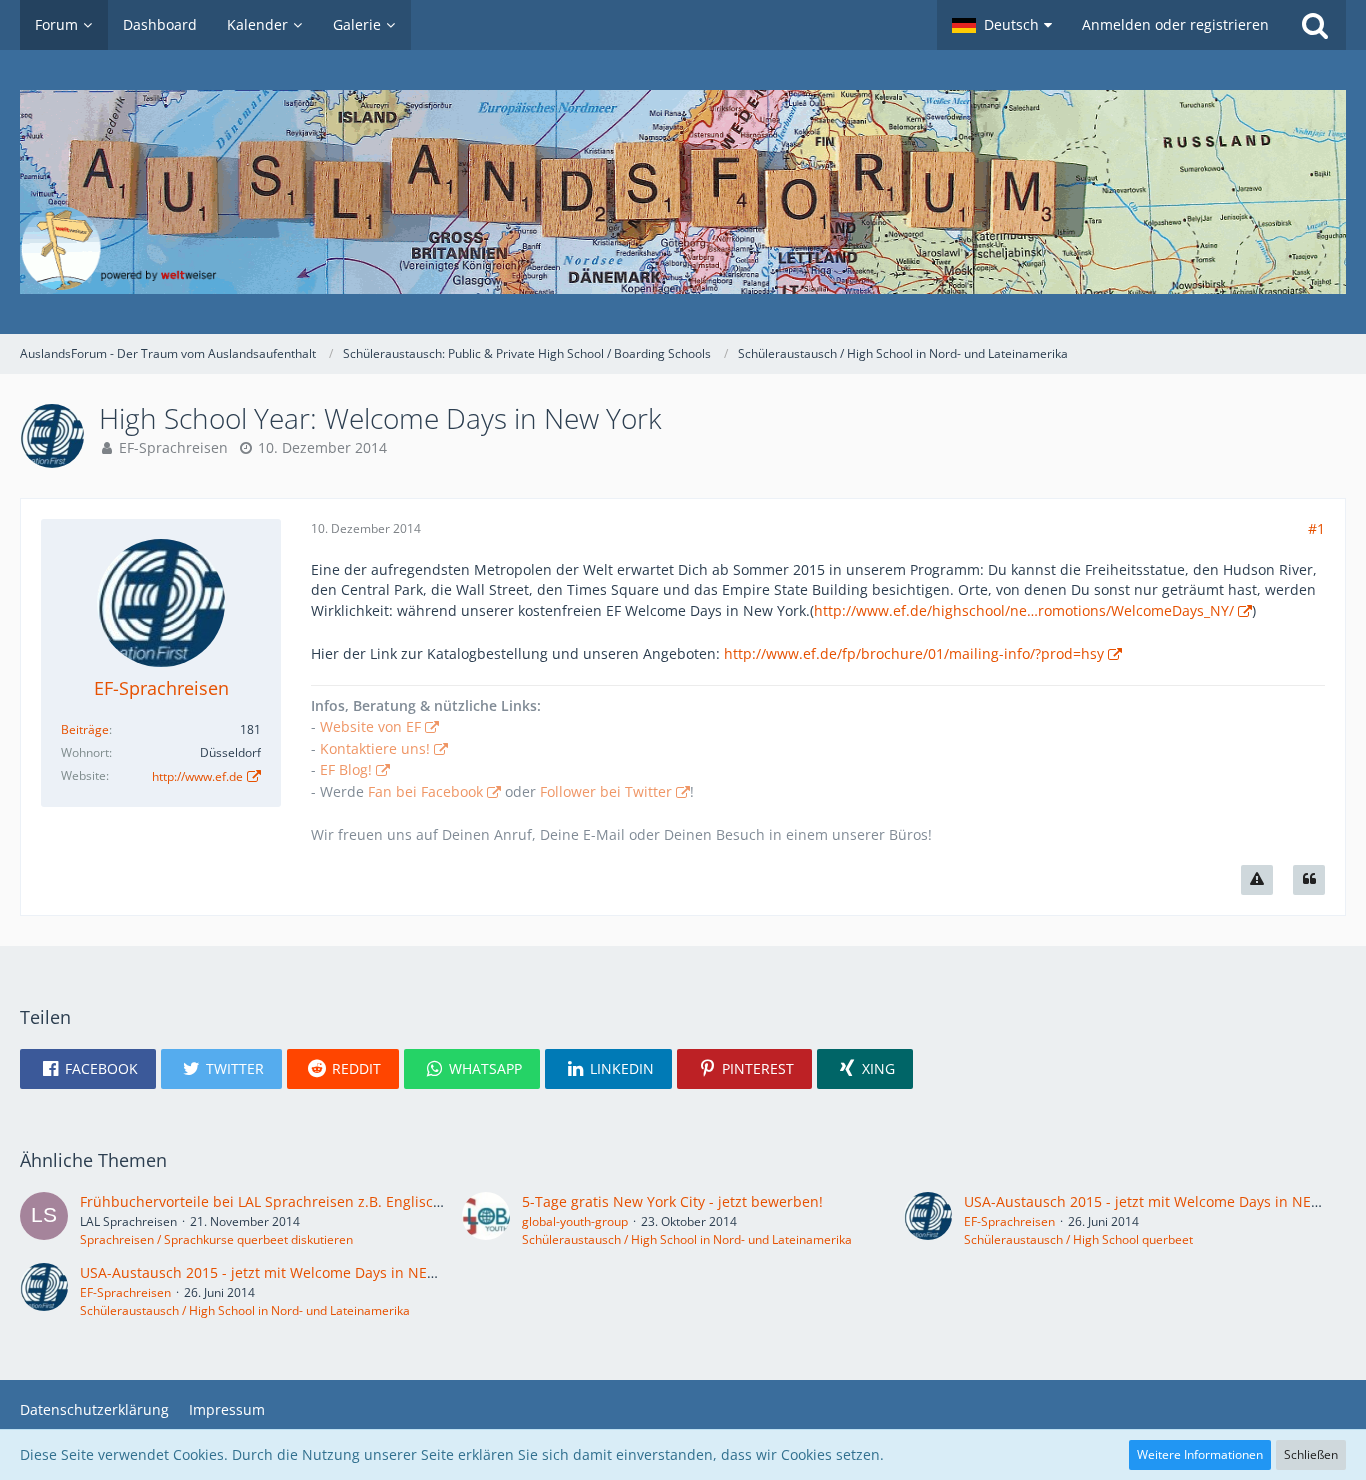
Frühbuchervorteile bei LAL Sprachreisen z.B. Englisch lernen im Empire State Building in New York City (427, 1201)
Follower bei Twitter (606, 791)
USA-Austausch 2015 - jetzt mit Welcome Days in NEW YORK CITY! (299, 1272)
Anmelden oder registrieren (1175, 24)
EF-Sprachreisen (173, 447)
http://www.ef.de (197, 776)
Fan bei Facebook (425, 791)
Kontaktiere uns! (375, 748)
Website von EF (370, 726)
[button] (1002, 25)
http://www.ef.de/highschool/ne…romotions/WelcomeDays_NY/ (1024, 610)
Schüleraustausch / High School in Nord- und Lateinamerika (687, 1239)
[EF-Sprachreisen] (928, 1220)
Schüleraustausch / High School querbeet (1078, 1239)
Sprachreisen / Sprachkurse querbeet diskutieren (216, 1239)
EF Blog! (346, 769)
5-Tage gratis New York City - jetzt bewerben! (672, 1201)
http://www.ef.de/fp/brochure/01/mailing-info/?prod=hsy (914, 653)
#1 (1316, 528)
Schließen (1311, 1454)
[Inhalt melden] (1257, 880)
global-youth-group (575, 1221)
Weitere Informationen (1200, 1454)
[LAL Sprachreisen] (44, 1220)
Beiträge (85, 729)
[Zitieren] (1309, 880)
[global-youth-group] (486, 1220)
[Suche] (1315, 25)
